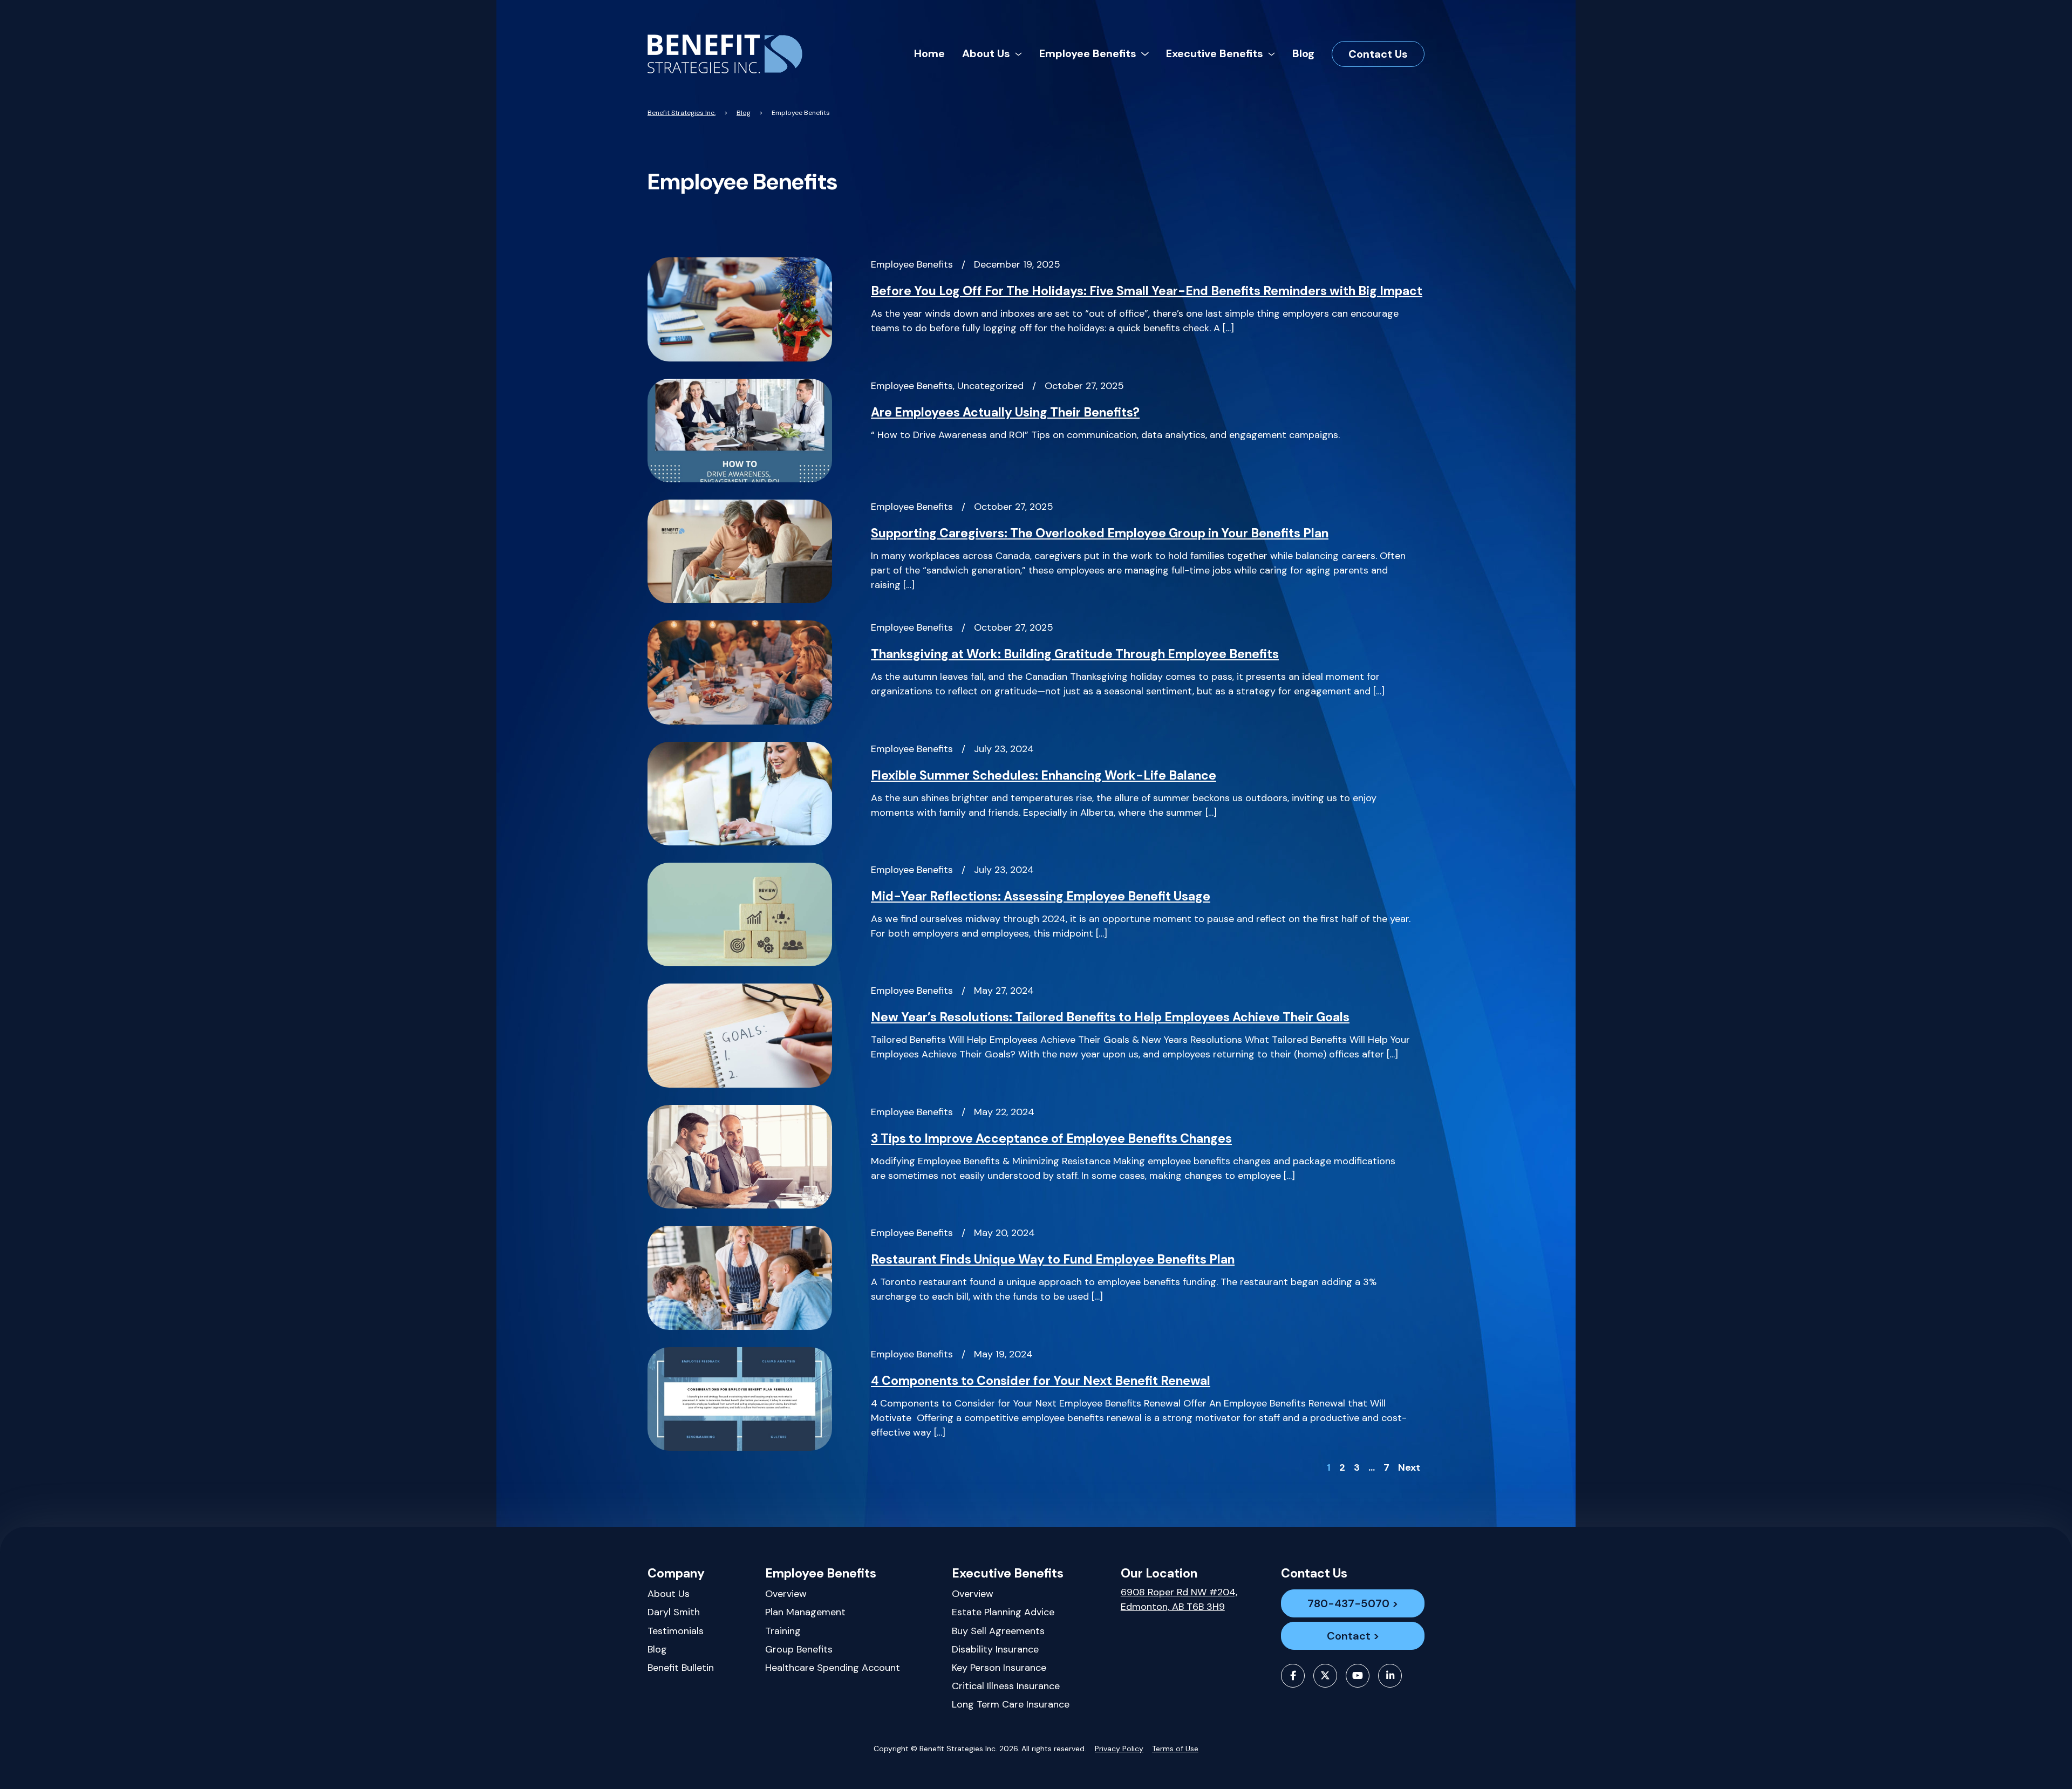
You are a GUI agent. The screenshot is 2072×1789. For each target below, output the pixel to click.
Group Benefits (799, 1649)
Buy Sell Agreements (998, 1631)
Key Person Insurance (999, 1668)
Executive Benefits (1008, 1573)
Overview (786, 1594)
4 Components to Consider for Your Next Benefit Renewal (1041, 1381)
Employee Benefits (821, 1573)
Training (783, 1631)
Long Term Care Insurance (1011, 1704)
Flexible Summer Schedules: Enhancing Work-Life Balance (1044, 775)
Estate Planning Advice (1003, 1612)
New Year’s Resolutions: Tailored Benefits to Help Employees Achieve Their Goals (1110, 1017)
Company (676, 1573)
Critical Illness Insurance (1006, 1686)
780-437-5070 (1348, 1603)
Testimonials (676, 1631)
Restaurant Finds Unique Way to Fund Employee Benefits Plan (1053, 1259)
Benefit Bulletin (681, 1668)
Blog (657, 1649)
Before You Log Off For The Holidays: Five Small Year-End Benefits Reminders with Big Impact (1147, 291)
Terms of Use (1175, 1749)
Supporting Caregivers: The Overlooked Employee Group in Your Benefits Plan (1100, 533)
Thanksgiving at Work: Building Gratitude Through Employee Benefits (1075, 654)
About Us (669, 1594)
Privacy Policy (1119, 1749)
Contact (1349, 1636)
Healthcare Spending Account (833, 1668)
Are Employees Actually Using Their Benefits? (1005, 412)
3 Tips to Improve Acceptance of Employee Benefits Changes (1051, 1138)
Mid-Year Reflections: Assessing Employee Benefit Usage (1041, 896)
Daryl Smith (674, 1612)
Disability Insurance (995, 1649)
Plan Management (805, 1612)
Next (1409, 1467)
